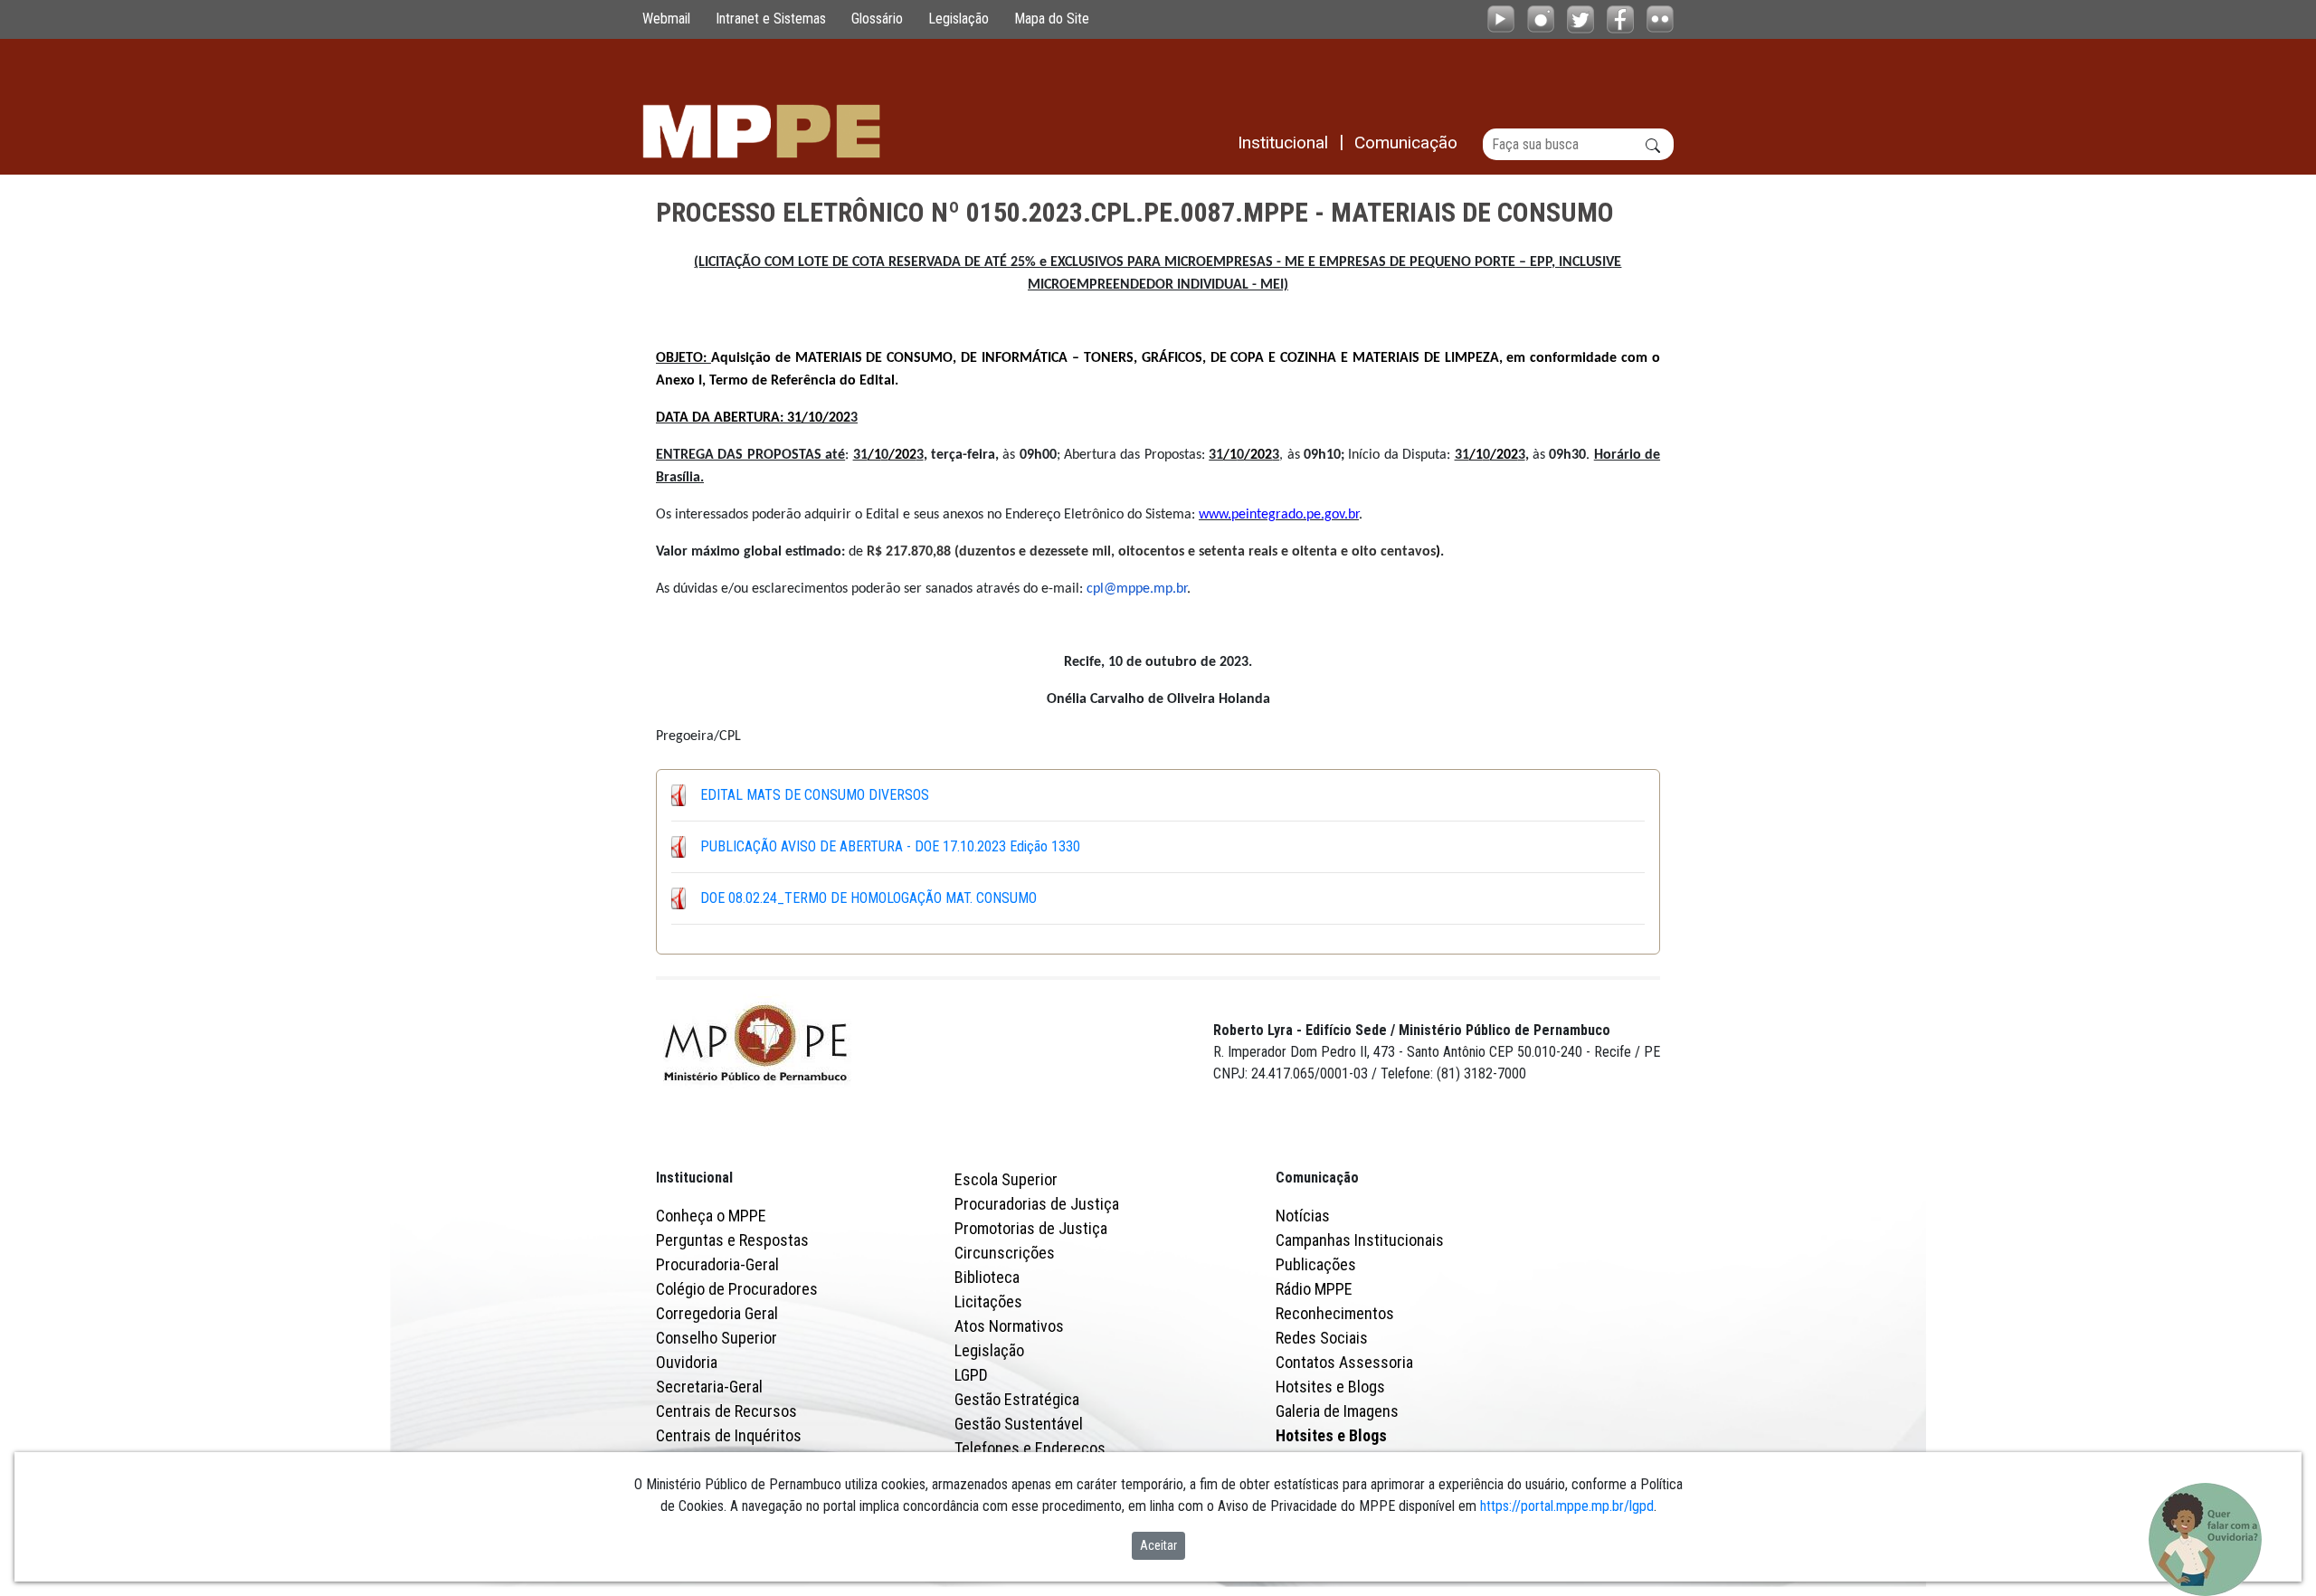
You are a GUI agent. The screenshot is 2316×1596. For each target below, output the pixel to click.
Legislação (959, 19)
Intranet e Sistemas (771, 19)
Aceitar (1158, 1545)
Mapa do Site (1052, 19)
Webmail (666, 19)
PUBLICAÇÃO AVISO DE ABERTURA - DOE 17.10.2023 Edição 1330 (890, 846)
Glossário (877, 19)
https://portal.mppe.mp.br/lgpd (1567, 1506)
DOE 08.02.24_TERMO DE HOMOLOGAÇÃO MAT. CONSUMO (868, 898)
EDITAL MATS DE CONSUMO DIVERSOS (815, 795)
